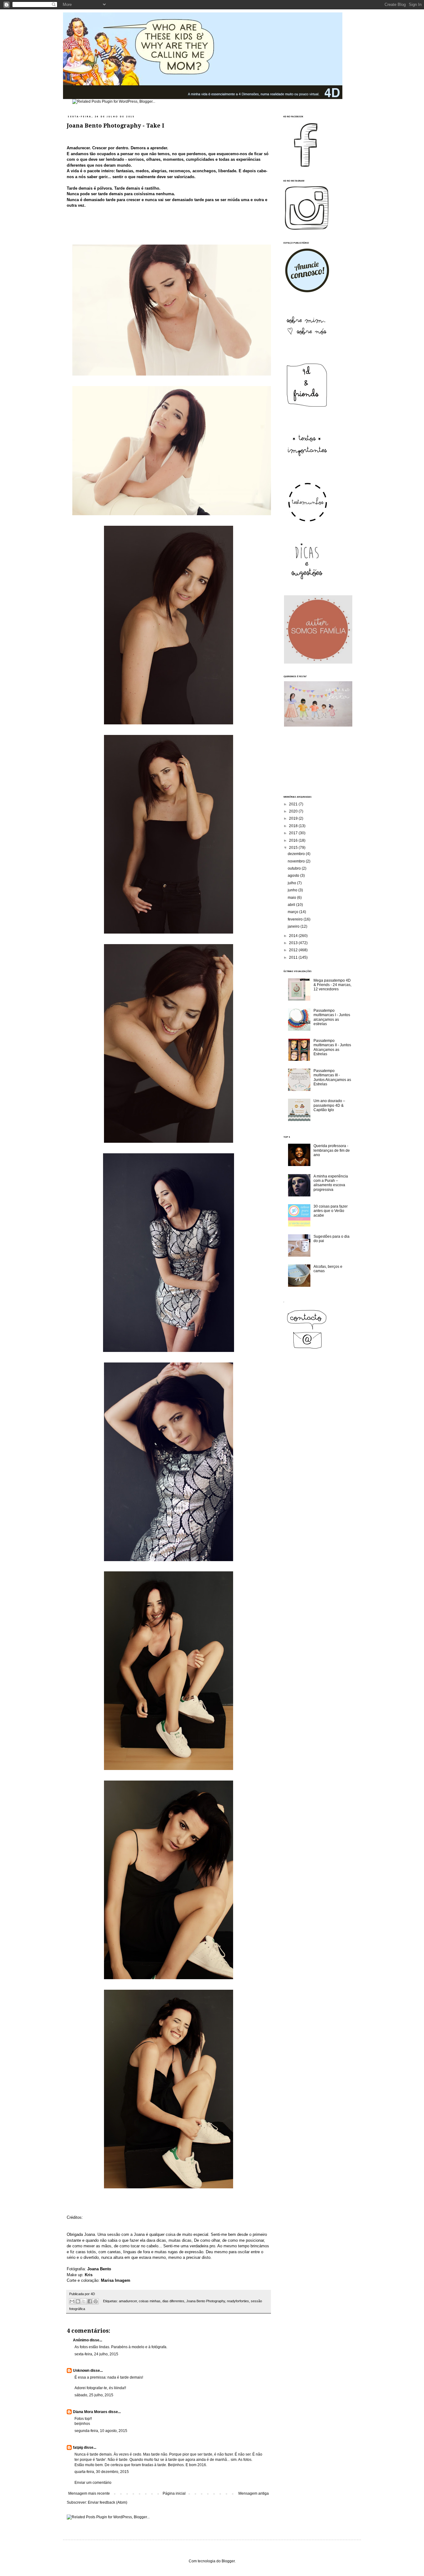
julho (292, 883)
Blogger (228, 2561)
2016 (294, 840)
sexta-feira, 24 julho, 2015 (96, 2354)
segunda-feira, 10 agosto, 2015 (101, 2431)
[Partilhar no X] (84, 2301)
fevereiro (296, 919)
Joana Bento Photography (206, 2301)
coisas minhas (150, 2301)
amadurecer (128, 2301)
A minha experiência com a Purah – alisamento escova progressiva (331, 1183)
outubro (295, 868)
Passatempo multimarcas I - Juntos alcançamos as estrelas (332, 1017)
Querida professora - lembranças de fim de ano (332, 1150)
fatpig (78, 2448)
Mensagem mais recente (89, 2493)
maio (292, 898)
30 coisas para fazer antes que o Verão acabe (331, 1211)
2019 (294, 818)
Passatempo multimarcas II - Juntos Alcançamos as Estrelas (332, 1047)
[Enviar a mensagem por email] (72, 2301)
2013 (294, 943)
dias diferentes (173, 2301)
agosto (294, 876)
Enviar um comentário (93, 2483)
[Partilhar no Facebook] (90, 2301)
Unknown (81, 2371)
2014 (294, 936)
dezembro (297, 854)
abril (292, 905)
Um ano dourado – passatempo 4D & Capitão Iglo (329, 1105)
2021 (294, 804)
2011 (294, 957)
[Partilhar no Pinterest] (96, 2301)
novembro (297, 861)
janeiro (294, 926)
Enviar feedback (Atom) (108, 2502)
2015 (294, 848)
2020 (294, 811)
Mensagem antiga (254, 2493)
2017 (294, 833)
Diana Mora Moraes (90, 2412)
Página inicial (174, 2493)
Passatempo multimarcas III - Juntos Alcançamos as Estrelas (332, 1077)
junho (293, 890)
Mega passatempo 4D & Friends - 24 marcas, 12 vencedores (332, 985)
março (293, 912)
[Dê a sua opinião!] (78, 2301)
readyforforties (238, 2301)
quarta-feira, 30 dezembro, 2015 (102, 2472)
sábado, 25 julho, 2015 (94, 2395)
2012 (294, 950)
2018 (294, 826)
